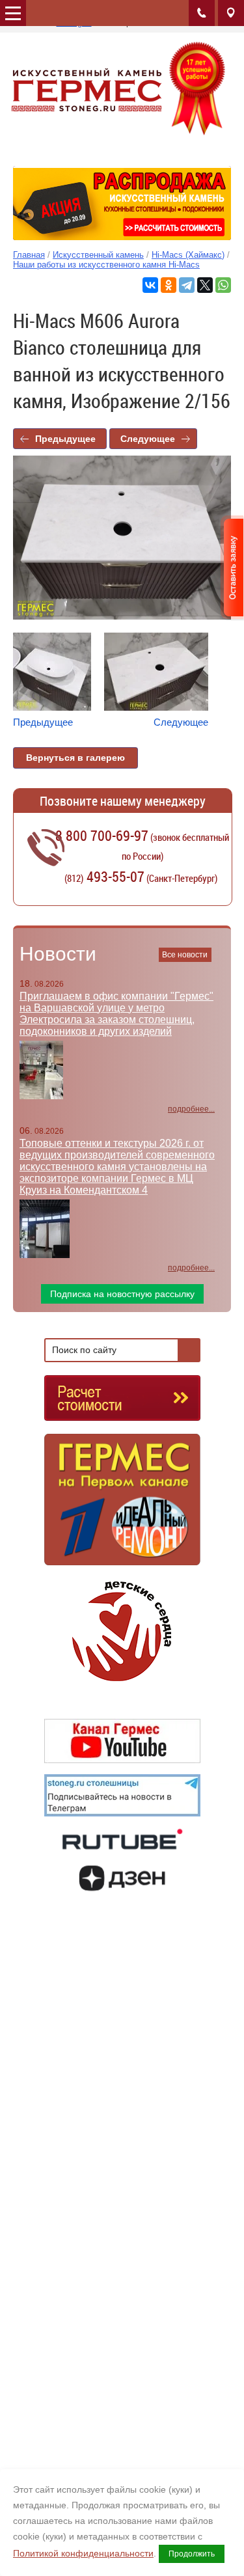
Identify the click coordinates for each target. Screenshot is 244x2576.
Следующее (148, 439)
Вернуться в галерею (75, 758)
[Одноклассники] (169, 285)
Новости (58, 954)
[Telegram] (187, 285)
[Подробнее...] (122, 1505)
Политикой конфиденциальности (83, 2553)
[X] (205, 285)
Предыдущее (65, 439)
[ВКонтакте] (150, 285)
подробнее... (191, 1109)
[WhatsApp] (223, 285)
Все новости (185, 955)
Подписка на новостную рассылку (122, 1294)
